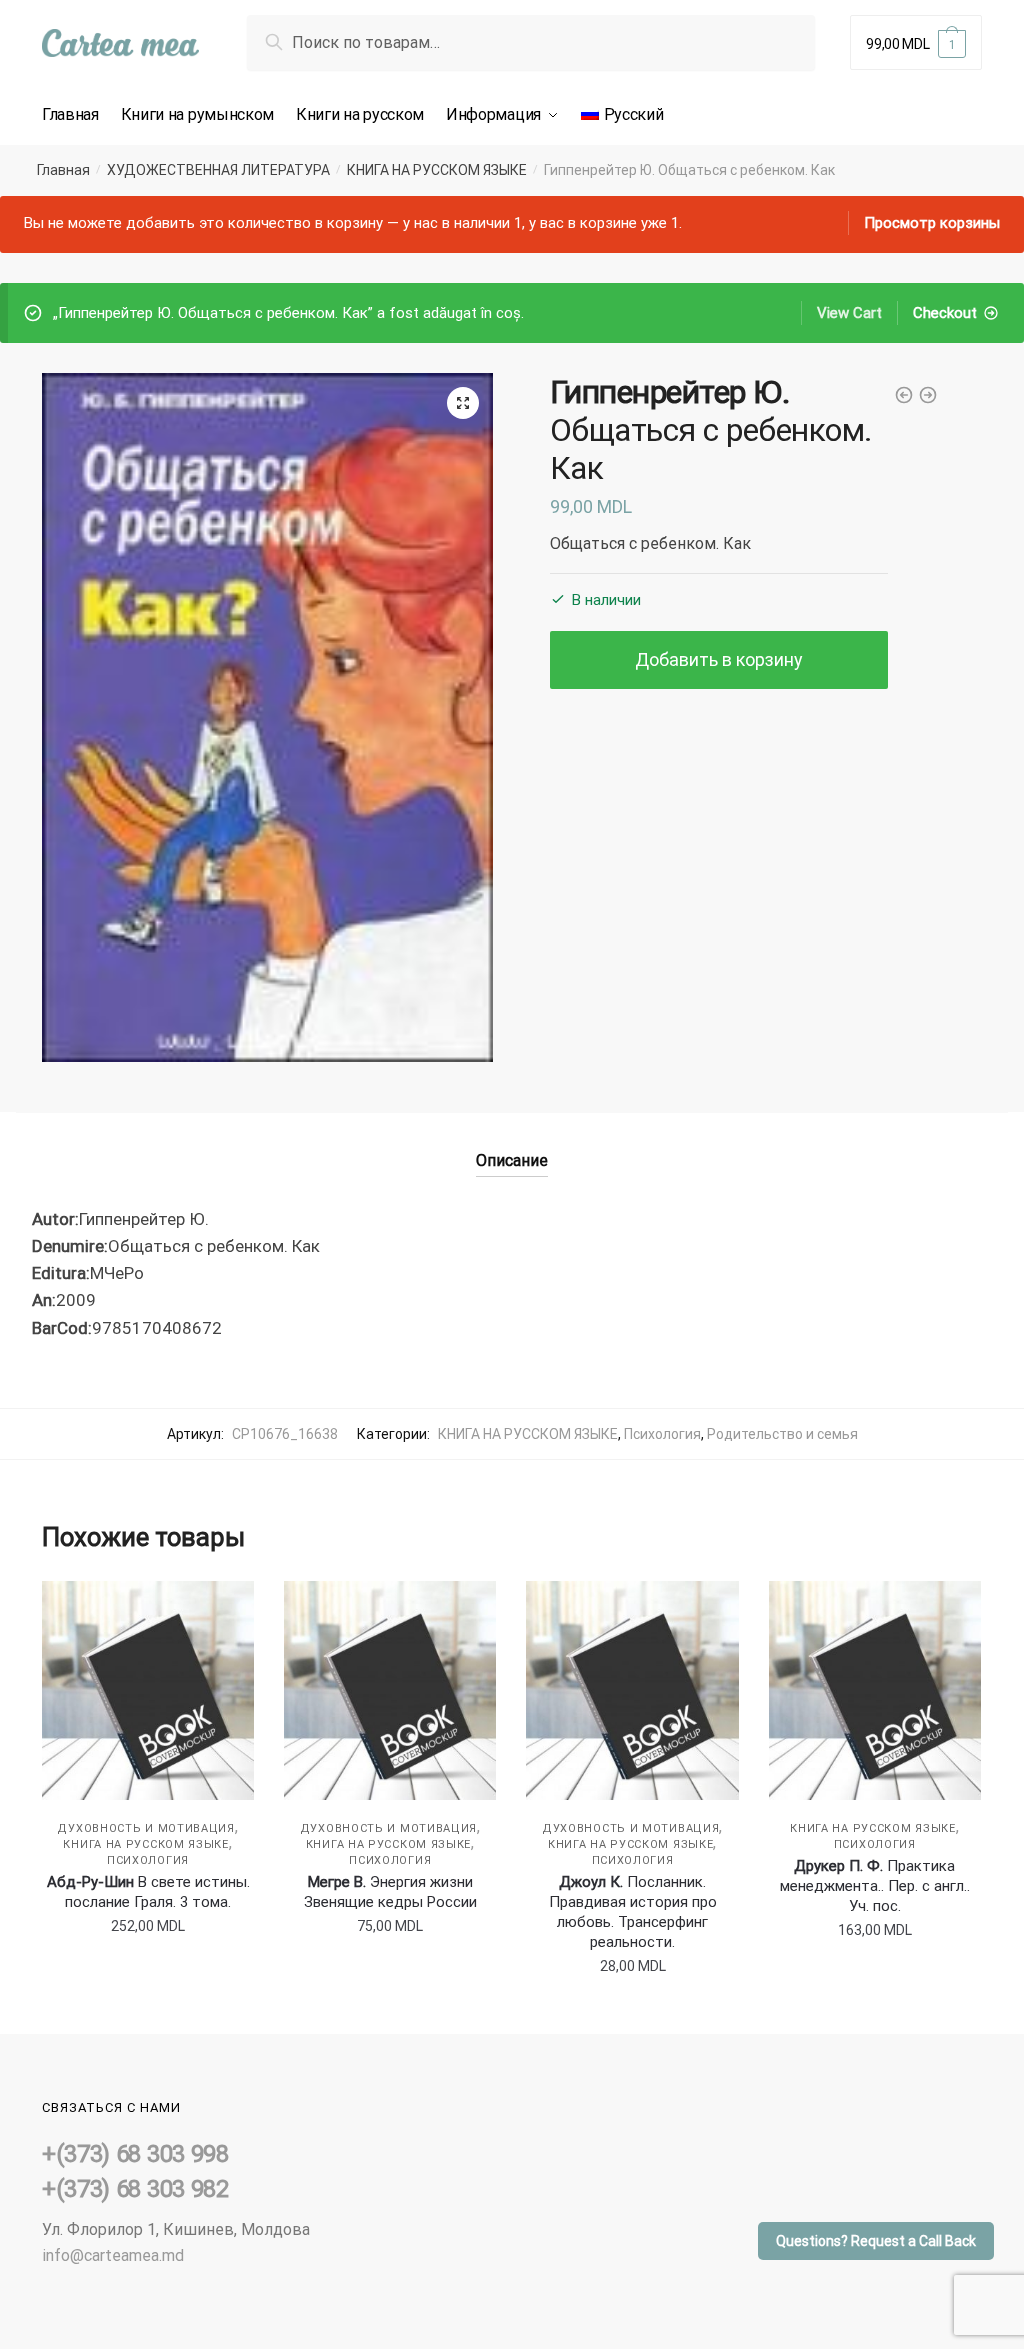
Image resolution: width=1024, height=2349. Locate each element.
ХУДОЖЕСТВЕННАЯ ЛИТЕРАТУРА (218, 170)
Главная (63, 170)
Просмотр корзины (932, 223)
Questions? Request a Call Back (876, 2241)
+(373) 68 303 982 (135, 2189)
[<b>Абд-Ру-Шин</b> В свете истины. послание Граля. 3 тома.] (148, 1690)
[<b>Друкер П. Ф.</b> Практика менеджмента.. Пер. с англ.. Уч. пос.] (875, 1690)
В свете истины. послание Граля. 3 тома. (148, 1892)
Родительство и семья (782, 1434)
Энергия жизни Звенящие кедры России (390, 1892)
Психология (662, 1434)
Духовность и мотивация (145, 1828)
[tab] (512, 1144)
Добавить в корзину (719, 659)
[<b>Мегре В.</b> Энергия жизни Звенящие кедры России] (390, 1690)
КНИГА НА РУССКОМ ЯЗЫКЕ (437, 170)
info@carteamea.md (113, 2255)
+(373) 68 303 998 (135, 2154)
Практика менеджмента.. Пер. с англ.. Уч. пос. (875, 1886)
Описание (512, 1160)
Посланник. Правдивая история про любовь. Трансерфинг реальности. (633, 1912)
